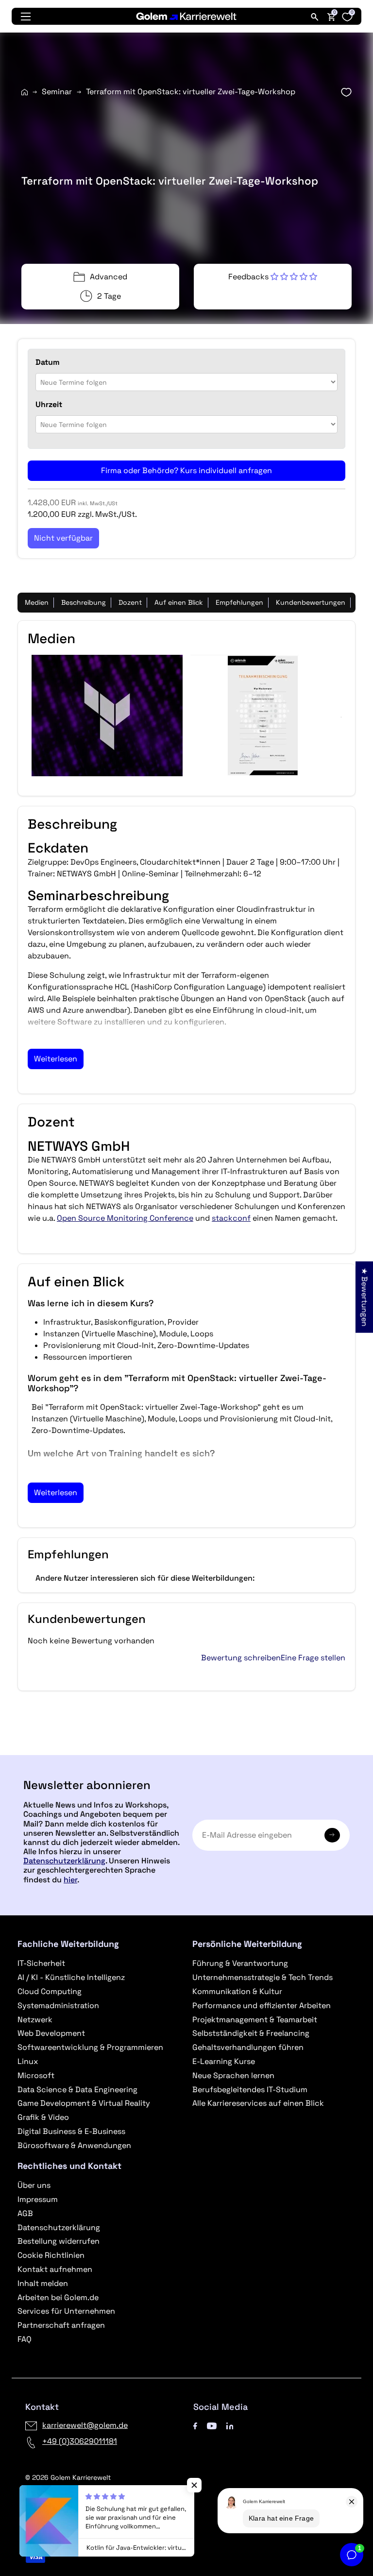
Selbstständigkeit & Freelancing (251, 2033)
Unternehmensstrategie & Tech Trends (263, 1977)
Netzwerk (35, 2020)
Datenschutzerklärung (64, 1861)
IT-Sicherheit (41, 1963)
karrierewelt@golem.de (85, 2425)
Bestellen (186, 1751)
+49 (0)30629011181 (80, 2441)
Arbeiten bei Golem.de (58, 2297)
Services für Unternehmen (66, 2311)
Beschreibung (84, 602)
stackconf (231, 1218)
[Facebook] (195, 2425)
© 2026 (68, 2477)
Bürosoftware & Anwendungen (74, 2145)
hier (70, 1880)
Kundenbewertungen (311, 602)
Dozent (130, 602)
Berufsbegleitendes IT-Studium (250, 2090)
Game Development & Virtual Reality (84, 2103)
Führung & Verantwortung (240, 1963)
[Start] (25, 92)
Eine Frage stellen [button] (313, 1658)
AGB (25, 2213)
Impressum (38, 2199)
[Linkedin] (230, 2425)
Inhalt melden (43, 2283)
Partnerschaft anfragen (61, 2325)
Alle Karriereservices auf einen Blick (258, 2103)
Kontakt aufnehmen (55, 2269)
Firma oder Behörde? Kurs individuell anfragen (186, 470)
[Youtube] (212, 2425)
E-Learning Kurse (224, 2061)
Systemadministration (58, 2005)
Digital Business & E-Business (71, 2131)
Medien (37, 602)
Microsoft (36, 2075)
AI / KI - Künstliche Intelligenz (71, 1977)
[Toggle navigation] (26, 17)
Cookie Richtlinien (51, 2255)
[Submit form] (332, 1835)
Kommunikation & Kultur (237, 1991)
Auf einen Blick (179, 602)
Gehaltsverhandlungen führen (248, 2047)
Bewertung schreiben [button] (241, 1658)
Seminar (57, 92)
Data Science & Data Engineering (77, 2090)
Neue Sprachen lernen (233, 2075)
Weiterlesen (56, 1059)
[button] (273, 277)
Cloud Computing (50, 1991)
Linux (28, 2061)
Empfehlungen (239, 602)
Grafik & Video (43, 2117)
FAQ (25, 2339)
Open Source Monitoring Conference (125, 1218)
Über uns (34, 2185)
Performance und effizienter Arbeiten (262, 2005)
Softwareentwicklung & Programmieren (90, 2047)
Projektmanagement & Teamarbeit (255, 2020)
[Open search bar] (315, 17)
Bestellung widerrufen (59, 2241)
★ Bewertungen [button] (365, 1297)
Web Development (51, 2033)
